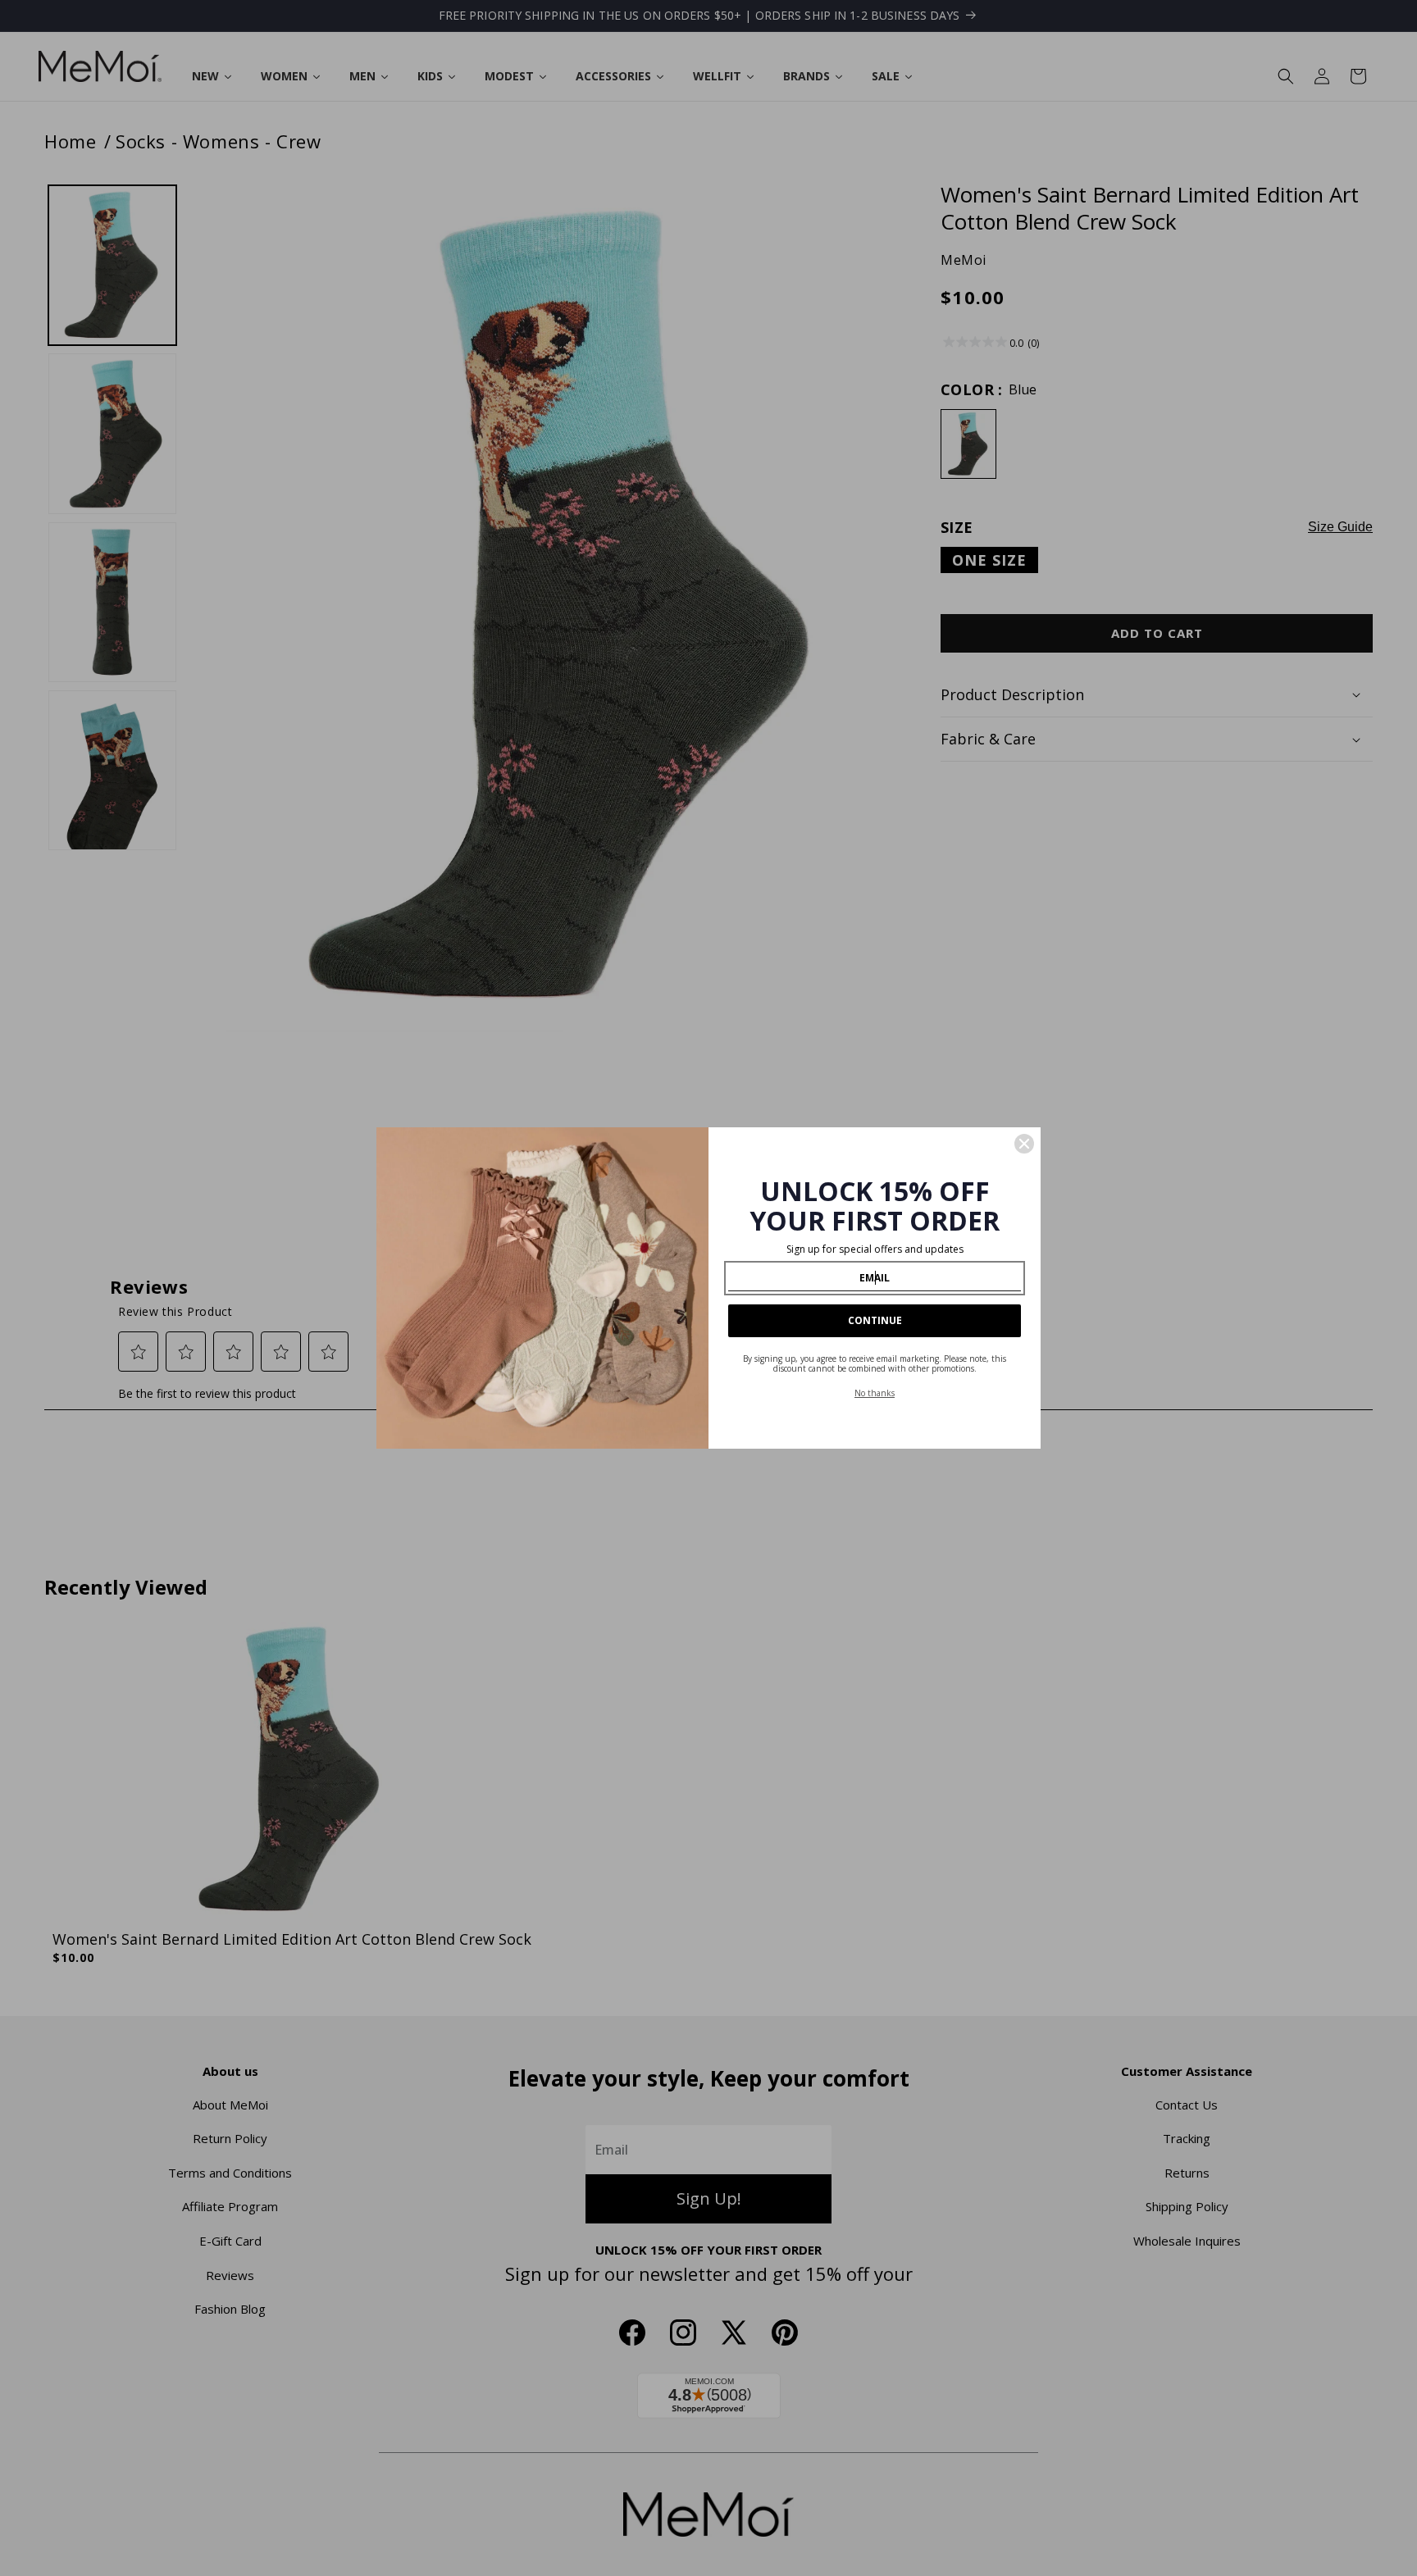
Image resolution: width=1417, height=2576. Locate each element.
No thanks (875, 1393)
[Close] (1024, 1144)
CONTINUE (875, 1320)
